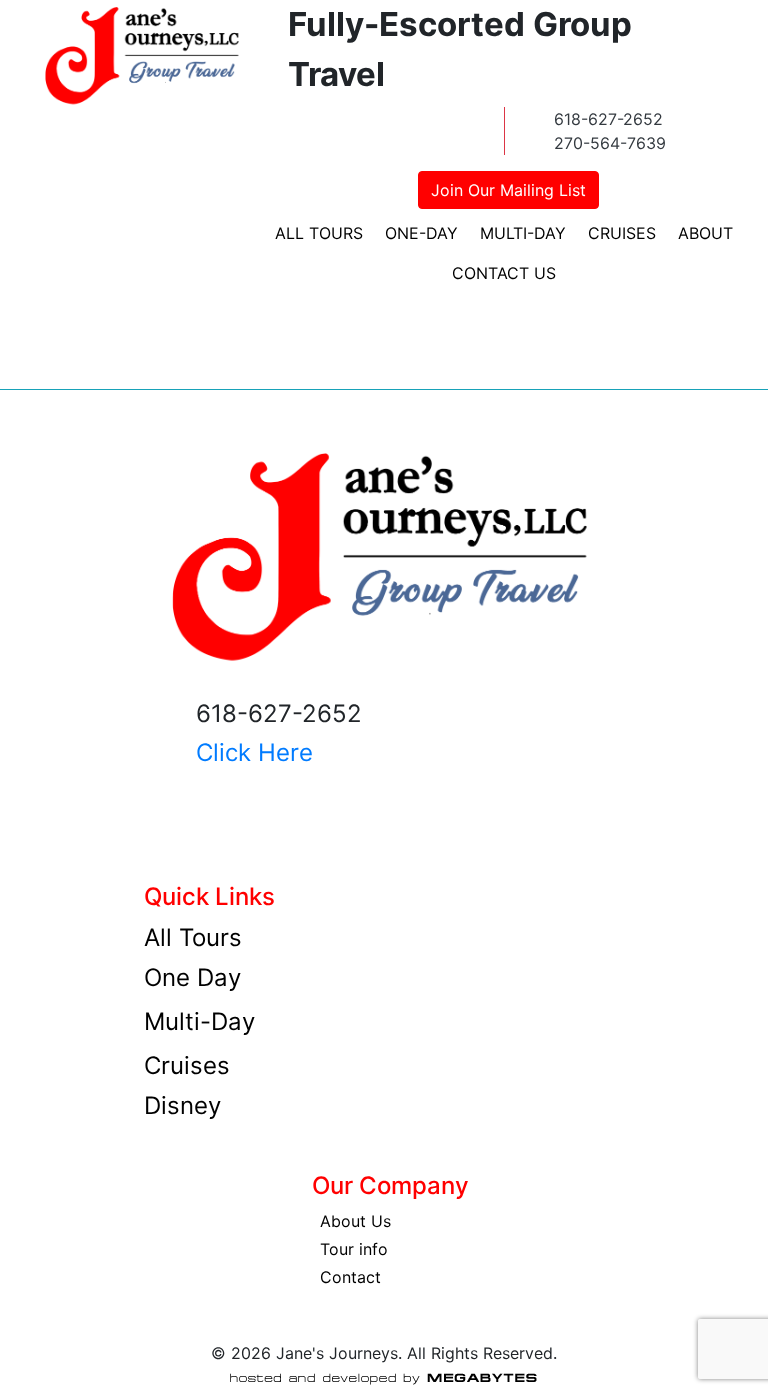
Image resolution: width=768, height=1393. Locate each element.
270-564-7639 (610, 143)
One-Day (421, 233)
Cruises (622, 233)
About (705, 233)
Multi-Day (523, 233)
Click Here (254, 752)
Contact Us (504, 273)
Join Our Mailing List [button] (508, 190)
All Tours (319, 233)
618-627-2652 (608, 119)
